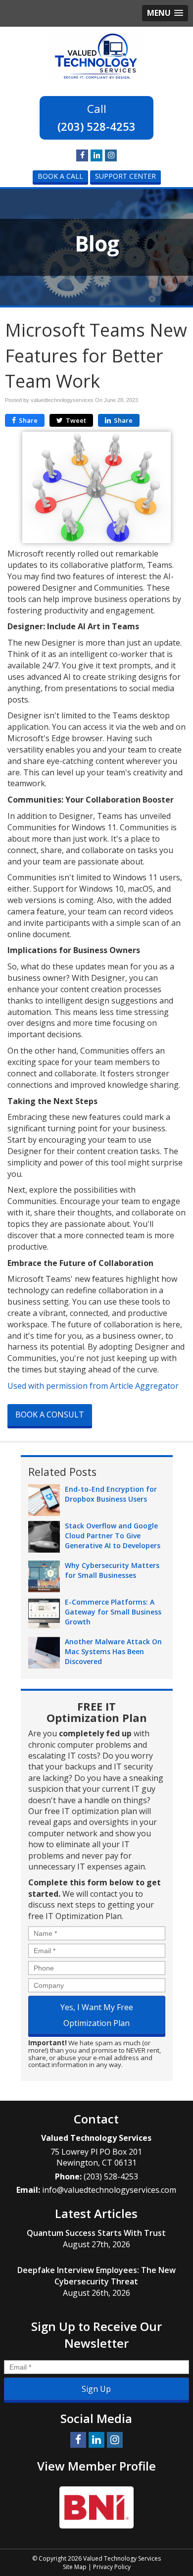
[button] (165, 13)
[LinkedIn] (96, 155)
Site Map (75, 2567)
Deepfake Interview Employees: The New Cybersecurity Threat (96, 2276)
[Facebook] (82, 155)
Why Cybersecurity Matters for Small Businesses (112, 1570)
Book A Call (60, 176)
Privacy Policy (112, 2567)
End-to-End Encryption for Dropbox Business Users (111, 1494)
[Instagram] (111, 155)
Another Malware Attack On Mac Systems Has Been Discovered (113, 1651)
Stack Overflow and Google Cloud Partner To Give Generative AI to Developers (113, 1536)
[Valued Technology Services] (96, 55)
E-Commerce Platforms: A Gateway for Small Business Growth (113, 1612)
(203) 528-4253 (96, 126)
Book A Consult (50, 1414)
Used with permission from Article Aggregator (93, 1386)
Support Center (125, 176)
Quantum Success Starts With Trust (96, 2233)
